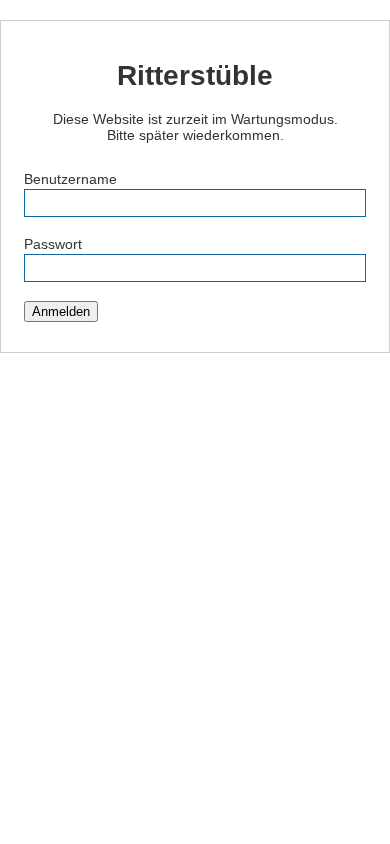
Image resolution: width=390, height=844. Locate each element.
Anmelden (61, 311)
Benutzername (70, 179)
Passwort (53, 244)
